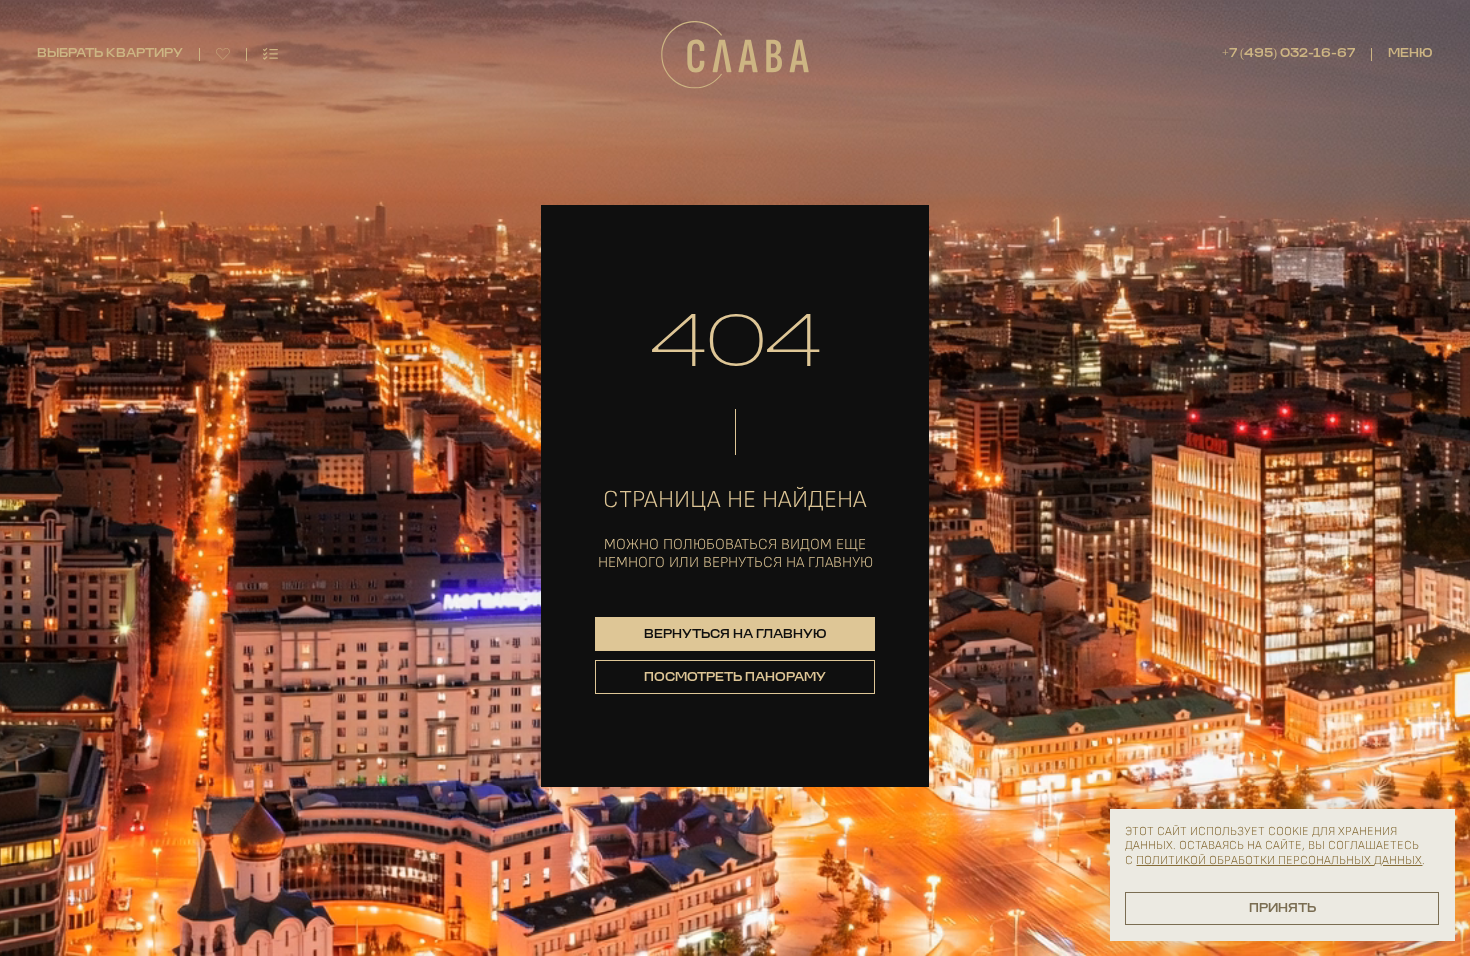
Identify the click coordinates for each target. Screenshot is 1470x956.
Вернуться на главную (735, 635)
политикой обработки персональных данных (1279, 860)
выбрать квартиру (110, 54)
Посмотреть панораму (735, 678)
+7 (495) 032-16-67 (1288, 54)
